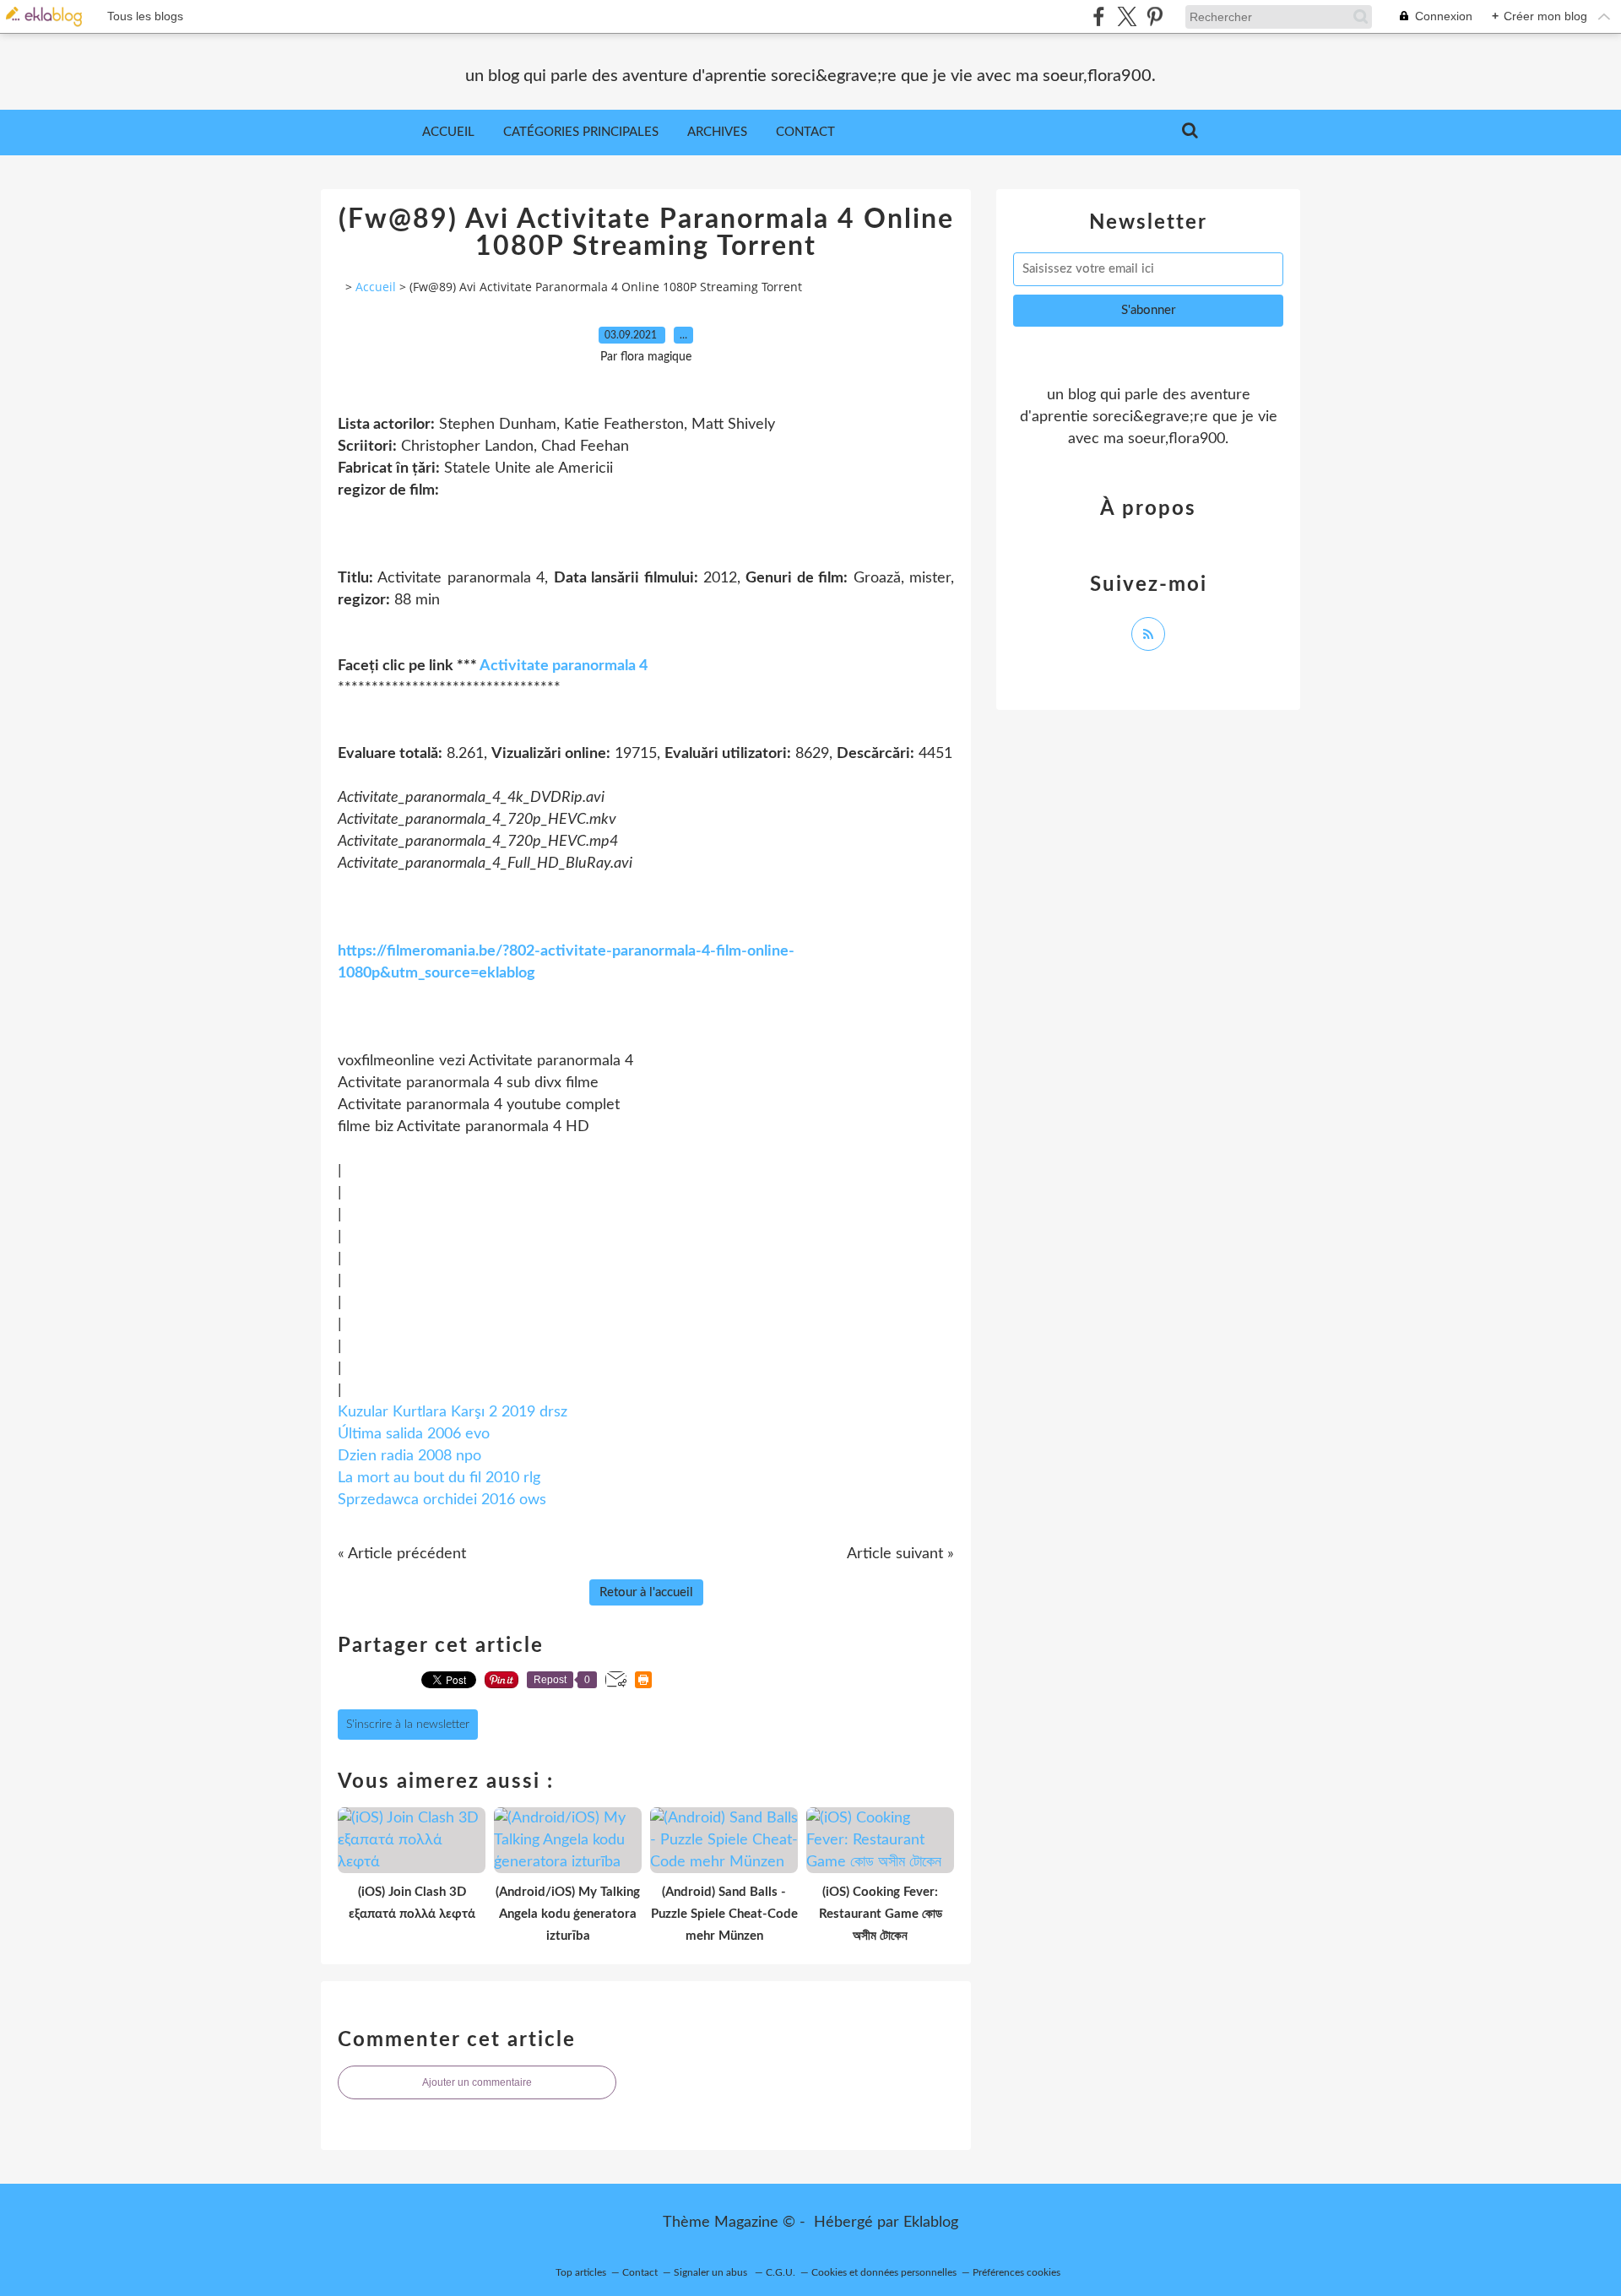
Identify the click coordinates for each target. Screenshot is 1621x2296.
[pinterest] (1155, 16)
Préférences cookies (1017, 2272)
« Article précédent (402, 1554)
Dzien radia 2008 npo (409, 1456)
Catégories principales (581, 132)
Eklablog (931, 2223)
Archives (717, 132)
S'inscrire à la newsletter (408, 1725)
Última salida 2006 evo (414, 1434)
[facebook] (1099, 16)
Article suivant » (900, 1554)
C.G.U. (781, 2272)
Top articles (581, 2272)
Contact (805, 132)
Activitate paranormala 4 (564, 666)
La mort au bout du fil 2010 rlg (439, 1478)
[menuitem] (448, 133)
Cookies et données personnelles (884, 2272)
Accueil (448, 132)
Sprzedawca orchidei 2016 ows (442, 1500)
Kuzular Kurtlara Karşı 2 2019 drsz (453, 1412)
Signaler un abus (712, 2272)
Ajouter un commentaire (477, 2082)
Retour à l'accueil (646, 1592)
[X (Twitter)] (1127, 16)
